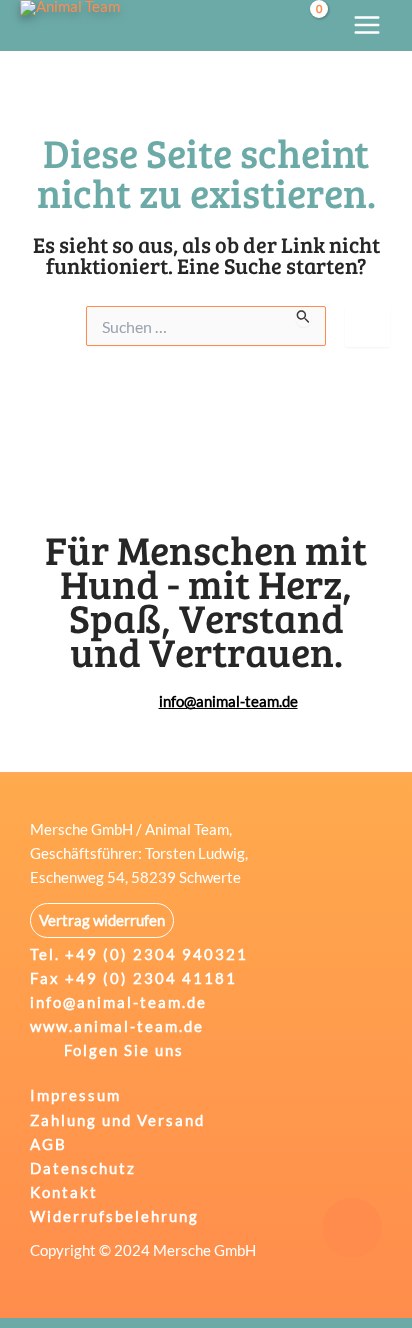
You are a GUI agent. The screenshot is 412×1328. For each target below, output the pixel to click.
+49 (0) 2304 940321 (156, 954)
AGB (48, 1144)
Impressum (75, 1095)
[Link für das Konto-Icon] (271, 25)
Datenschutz (83, 1168)
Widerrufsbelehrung (114, 1216)
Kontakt (64, 1192)
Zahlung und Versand (117, 1120)
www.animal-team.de (117, 1026)
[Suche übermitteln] (303, 316)
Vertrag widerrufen (102, 920)
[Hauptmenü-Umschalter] (367, 25)
